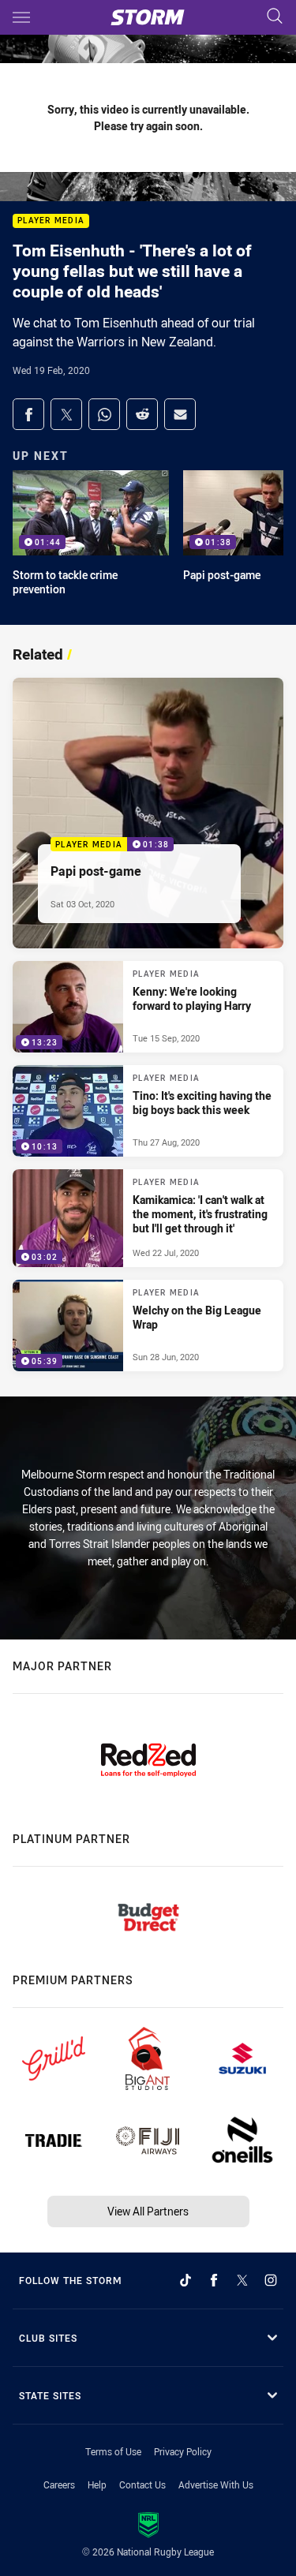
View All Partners (148, 2211)
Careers (59, 2484)
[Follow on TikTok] (185, 2280)
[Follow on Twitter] (242, 2280)
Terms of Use (113, 2451)
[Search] (275, 17)
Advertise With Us (216, 2484)
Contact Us (142, 2484)
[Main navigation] (21, 17)
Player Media (51, 221)
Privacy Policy (183, 2451)
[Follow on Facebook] (214, 2280)
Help (97, 2484)
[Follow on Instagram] (271, 2280)
